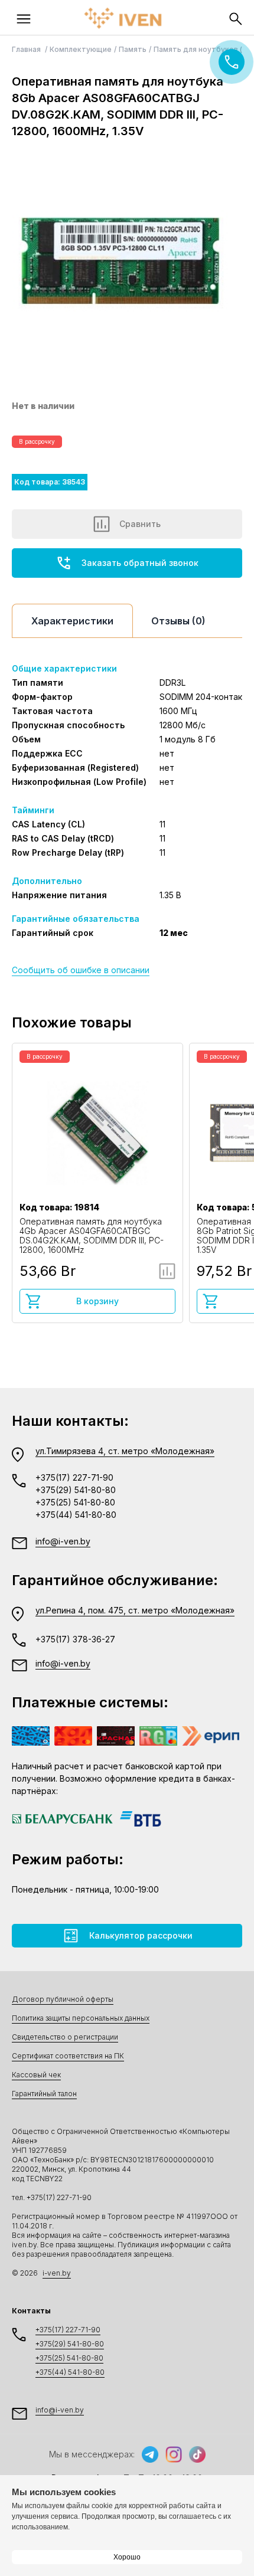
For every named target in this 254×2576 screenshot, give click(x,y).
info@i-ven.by (63, 1541)
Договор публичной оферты (63, 1999)
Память (133, 49)
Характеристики (72, 621)
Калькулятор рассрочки (141, 1935)
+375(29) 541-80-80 (76, 1490)
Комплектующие (81, 49)
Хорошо (127, 2557)
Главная (27, 49)
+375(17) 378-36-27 (75, 1639)
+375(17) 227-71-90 (74, 1477)
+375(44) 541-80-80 (76, 1515)
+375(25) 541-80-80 (75, 1502)
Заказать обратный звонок (140, 563)
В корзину (97, 1301)
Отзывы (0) (178, 621)
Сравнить (140, 524)
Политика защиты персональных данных (81, 2018)
